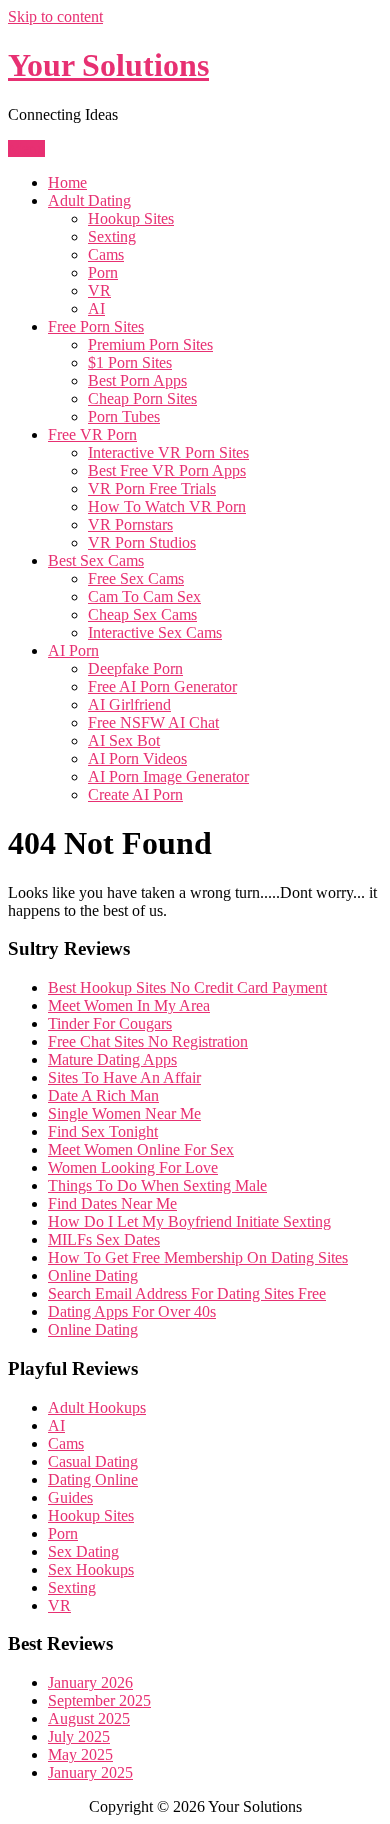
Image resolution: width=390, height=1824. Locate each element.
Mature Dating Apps (112, 1059)
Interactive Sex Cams (155, 632)
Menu (26, 148)
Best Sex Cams (96, 560)
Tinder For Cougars (110, 1023)
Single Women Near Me (124, 1113)
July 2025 (79, 1736)
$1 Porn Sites (130, 362)
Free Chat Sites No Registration (148, 1041)
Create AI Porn (135, 794)
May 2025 (80, 1754)
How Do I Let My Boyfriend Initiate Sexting (189, 1221)
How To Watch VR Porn (167, 506)
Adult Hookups (97, 1407)
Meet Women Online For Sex (141, 1149)
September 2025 (99, 1700)
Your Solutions (108, 65)
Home (67, 182)
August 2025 (89, 1718)
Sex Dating (83, 1551)
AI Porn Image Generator (168, 776)
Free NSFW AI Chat (153, 722)
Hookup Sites (131, 218)
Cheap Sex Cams (142, 614)
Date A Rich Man (103, 1095)
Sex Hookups (91, 1569)
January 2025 (90, 1772)
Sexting (112, 236)
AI (96, 308)
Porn (103, 272)
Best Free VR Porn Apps (167, 470)
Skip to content (55, 16)
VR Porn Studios (142, 542)
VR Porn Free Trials (152, 488)
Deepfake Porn (135, 668)
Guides (70, 1497)
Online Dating (93, 1275)
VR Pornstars (130, 524)
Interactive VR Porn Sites (168, 452)
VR (99, 290)
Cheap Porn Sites (142, 398)
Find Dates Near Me (112, 1203)
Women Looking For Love (133, 1167)
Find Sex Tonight (103, 1131)
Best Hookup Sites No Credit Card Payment (187, 987)
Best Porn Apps (137, 380)
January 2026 (90, 1682)
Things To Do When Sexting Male (157, 1185)
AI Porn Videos (137, 758)
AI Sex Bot (124, 740)
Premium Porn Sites (150, 344)
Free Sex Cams (136, 578)
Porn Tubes (124, 416)
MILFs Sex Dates (104, 1239)
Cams (106, 254)
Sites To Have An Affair (124, 1077)
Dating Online (93, 1479)
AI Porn (73, 650)
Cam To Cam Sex (144, 596)
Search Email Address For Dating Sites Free (187, 1293)
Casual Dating (93, 1461)
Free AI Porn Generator (162, 686)
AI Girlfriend (129, 704)
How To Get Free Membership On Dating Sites (198, 1257)
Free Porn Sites (96, 326)
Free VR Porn (92, 434)
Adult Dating (89, 200)
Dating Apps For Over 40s (132, 1311)
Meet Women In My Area (129, 1005)
